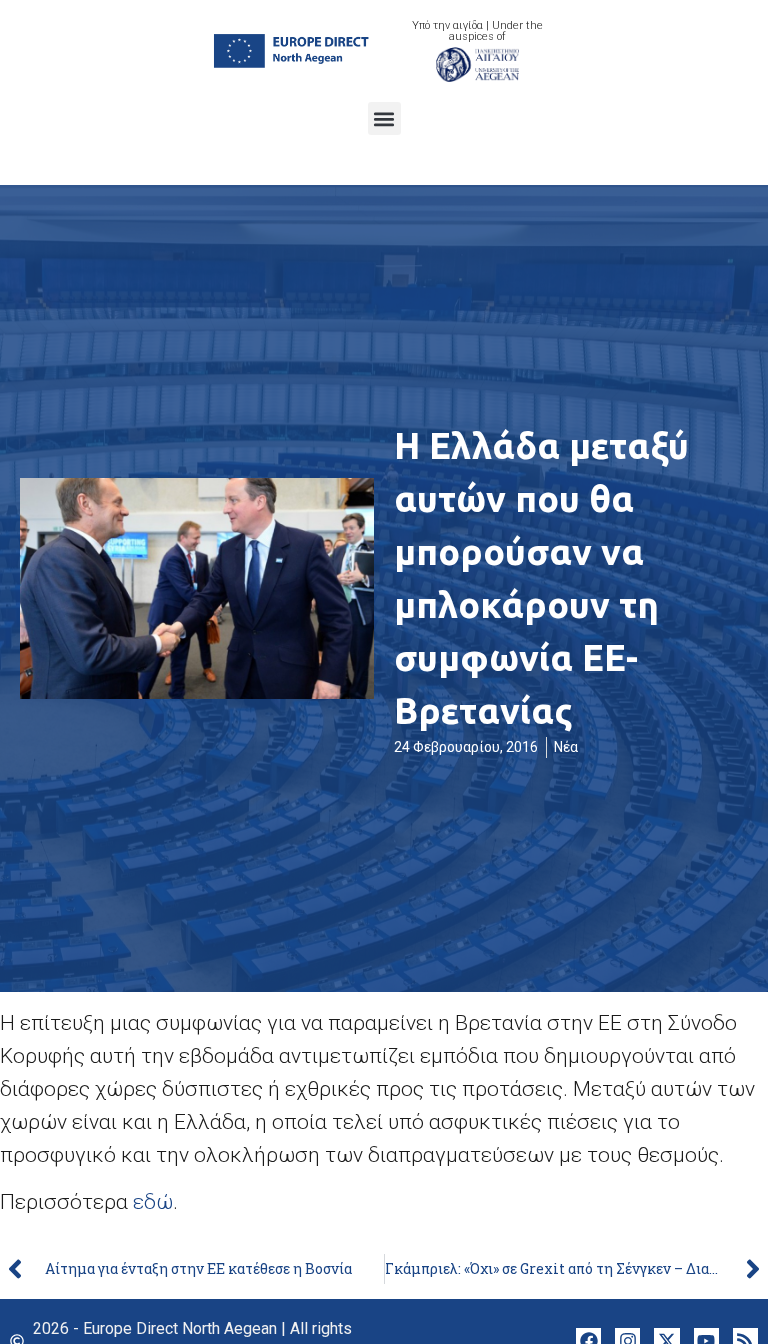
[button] (384, 118)
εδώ (153, 1202)
